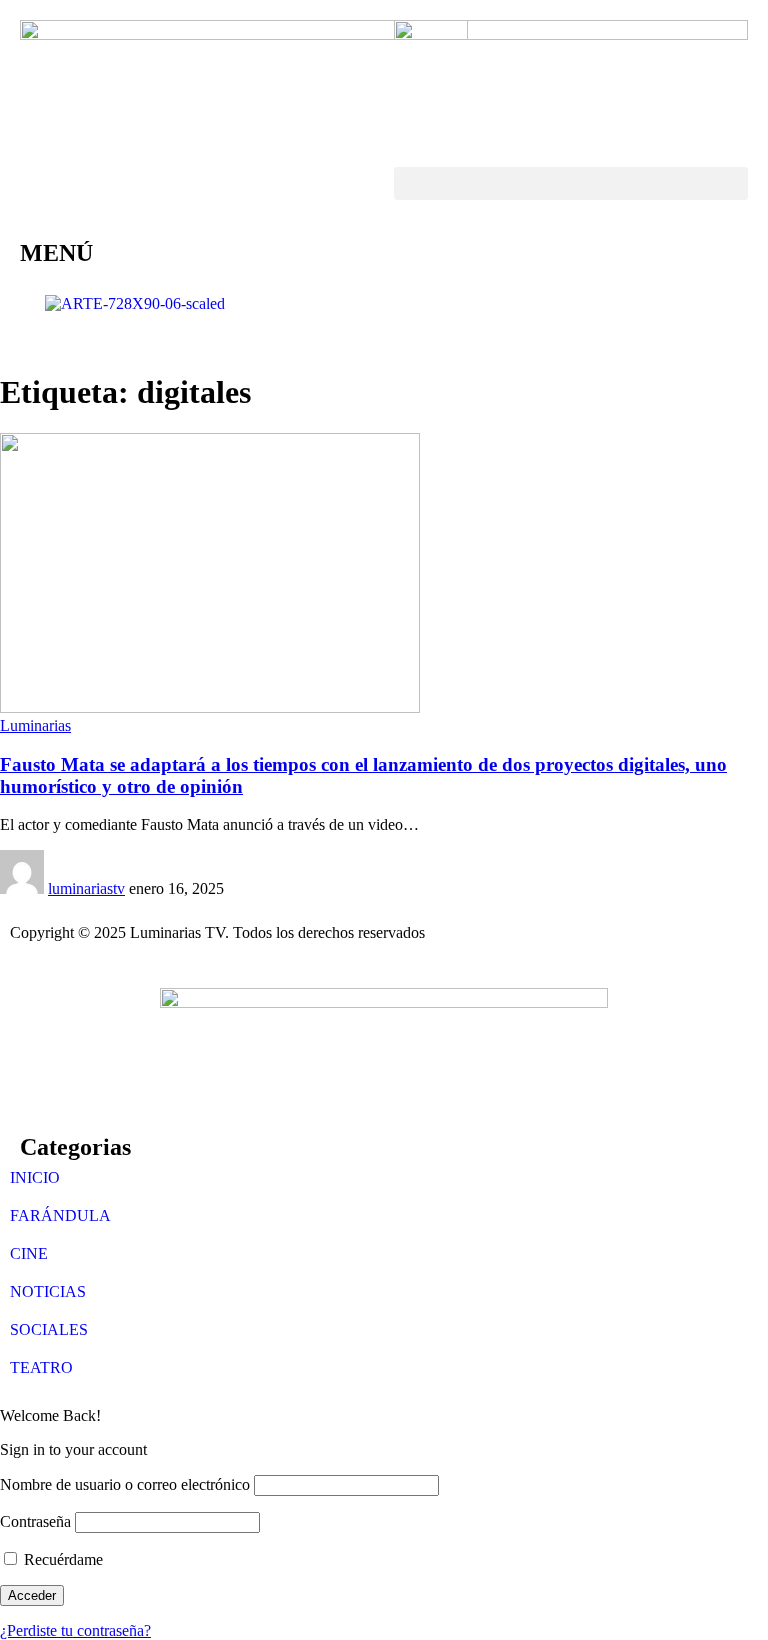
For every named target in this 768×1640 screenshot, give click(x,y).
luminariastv (86, 888)
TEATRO (41, 1367)
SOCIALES (49, 1329)
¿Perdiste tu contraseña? (75, 1630)
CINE (29, 1253)
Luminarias (35, 725)
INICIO (35, 1177)
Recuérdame (61, 1559)
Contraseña (35, 1521)
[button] (571, 183)
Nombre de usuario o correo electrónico (125, 1484)
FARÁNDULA (60, 1215)
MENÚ (56, 253)
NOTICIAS (48, 1291)
